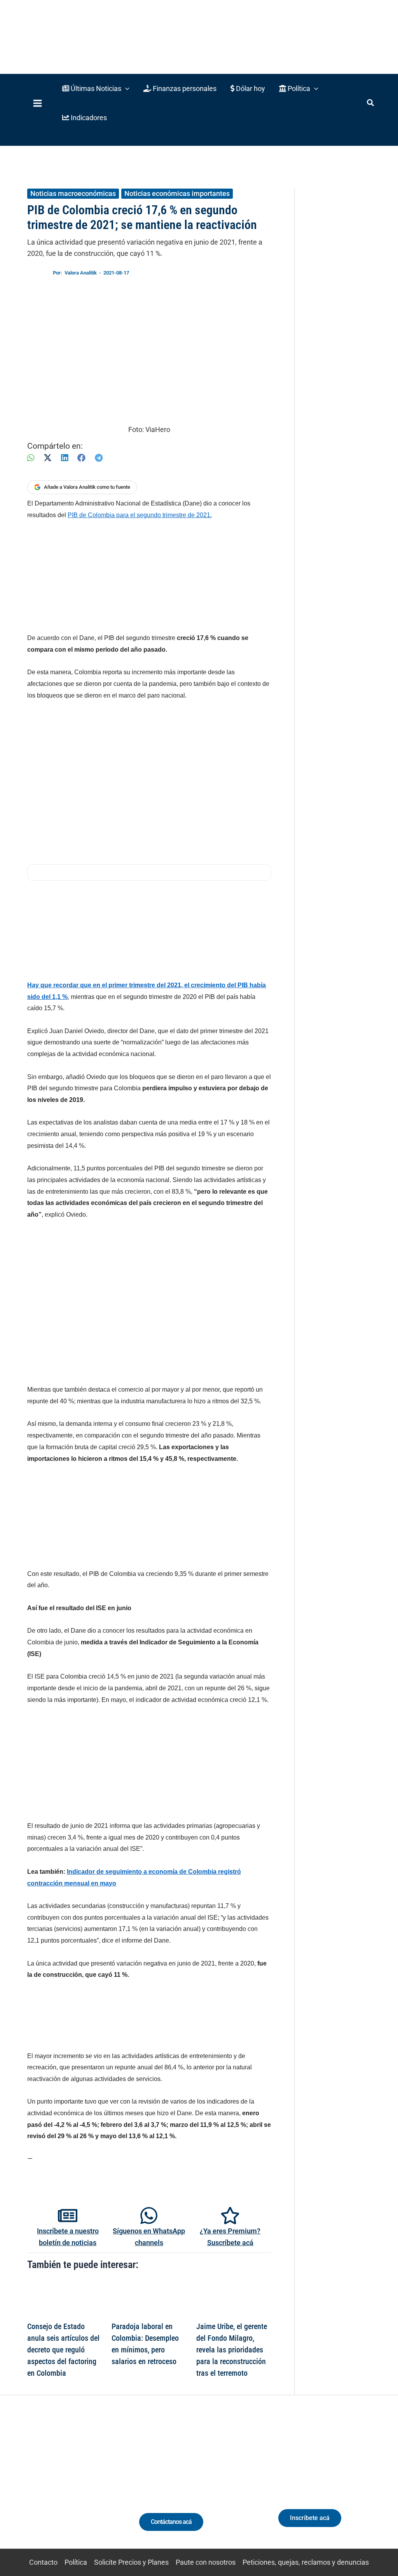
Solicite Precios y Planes (131, 2562)
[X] (48, 458)
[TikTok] (67, 2486)
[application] (125, 88)
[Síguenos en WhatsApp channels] (149, 2216)
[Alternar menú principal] (37, 103)
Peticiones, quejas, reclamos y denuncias (306, 2562)
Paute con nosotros (206, 2562)
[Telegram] (99, 458)
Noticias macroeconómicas (73, 193)
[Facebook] (81, 458)
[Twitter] (24, 2486)
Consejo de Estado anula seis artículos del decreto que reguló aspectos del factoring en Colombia (63, 2350)
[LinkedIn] (65, 458)
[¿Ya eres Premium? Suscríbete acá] (230, 2216)
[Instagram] (53, 2486)
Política (76, 2562)
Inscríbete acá (310, 2518)
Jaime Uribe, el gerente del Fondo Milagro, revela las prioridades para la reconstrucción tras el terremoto (232, 2350)
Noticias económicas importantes (177, 193)
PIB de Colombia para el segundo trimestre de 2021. (140, 515)
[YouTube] (81, 2486)
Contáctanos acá (171, 2522)
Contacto (43, 2562)
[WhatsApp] (31, 458)
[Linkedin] (38, 2486)
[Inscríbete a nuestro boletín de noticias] (68, 2216)
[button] (96, 88)
